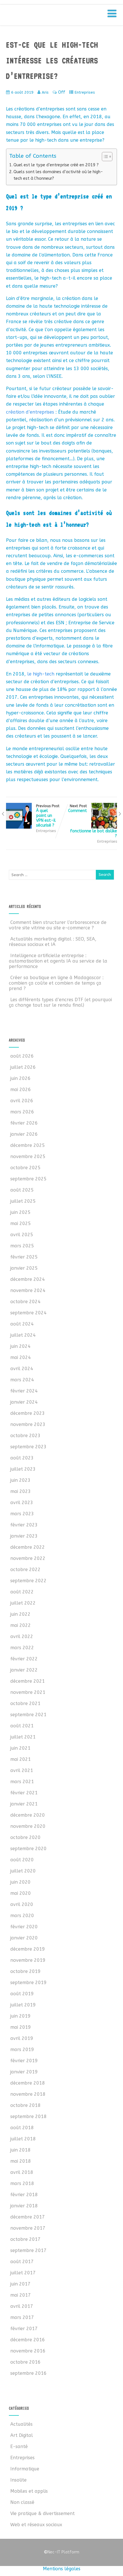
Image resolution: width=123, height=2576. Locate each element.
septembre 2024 (28, 1313)
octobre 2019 (25, 1971)
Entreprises (85, 92)
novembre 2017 (28, 2228)
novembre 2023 (28, 1424)
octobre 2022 (25, 1569)
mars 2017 (22, 2317)
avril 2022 (22, 1636)
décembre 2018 (28, 2083)
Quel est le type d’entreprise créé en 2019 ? (56, 165)
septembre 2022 (28, 1581)
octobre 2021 (25, 1703)
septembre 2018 (28, 2116)
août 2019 (22, 1994)
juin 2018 (20, 2150)
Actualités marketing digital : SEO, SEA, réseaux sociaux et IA (53, 942)
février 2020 (24, 1927)
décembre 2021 (28, 1681)
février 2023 (24, 1525)
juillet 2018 (23, 2139)
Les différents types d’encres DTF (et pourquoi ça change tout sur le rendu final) (60, 1002)
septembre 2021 (28, 1715)
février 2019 (24, 2061)
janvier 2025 (24, 1268)
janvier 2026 (24, 1134)
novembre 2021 (28, 1692)
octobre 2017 (25, 2239)
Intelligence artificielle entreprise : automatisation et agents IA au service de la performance (58, 961)
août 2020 (22, 1860)
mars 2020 (22, 1916)
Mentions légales (62, 2569)
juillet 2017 (23, 2273)
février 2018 (24, 2195)
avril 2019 (22, 2038)
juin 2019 (20, 2016)
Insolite (18, 2480)
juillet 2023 (23, 1469)
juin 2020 (20, 1882)
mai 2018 (21, 2161)
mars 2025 (22, 1246)
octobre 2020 (25, 1837)
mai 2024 (21, 1357)
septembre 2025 (28, 1179)
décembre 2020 (28, 1815)
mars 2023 (22, 1514)
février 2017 (24, 2329)
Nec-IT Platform (61, 2552)
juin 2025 (20, 1212)
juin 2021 (20, 1748)
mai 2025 (21, 1223)
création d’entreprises (30, 412)
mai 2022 (21, 1625)
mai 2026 (21, 1090)
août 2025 (22, 1190)
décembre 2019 (28, 1949)
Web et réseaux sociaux (36, 2525)
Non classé (22, 2502)
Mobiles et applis (29, 2491)
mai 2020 (21, 1893)
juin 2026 (20, 1078)
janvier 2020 (24, 1938)
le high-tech (41, 674)
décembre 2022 (28, 1547)
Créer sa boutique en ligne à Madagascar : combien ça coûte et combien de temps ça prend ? (56, 983)
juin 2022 (20, 1614)
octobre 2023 (25, 1436)
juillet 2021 (23, 1737)
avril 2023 (22, 1503)
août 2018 (22, 2128)
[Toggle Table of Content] (104, 157)
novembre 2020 (28, 1826)
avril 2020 (22, 1904)
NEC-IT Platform (51, 17)
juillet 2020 (23, 1871)
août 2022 (22, 1592)
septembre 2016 (28, 2373)
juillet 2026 (23, 1067)
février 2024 (24, 1391)
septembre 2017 (28, 2250)
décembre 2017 (28, 2217)
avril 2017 (22, 2306)
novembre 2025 (28, 1156)
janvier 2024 (24, 1402)
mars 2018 (22, 2183)
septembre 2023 (28, 1447)
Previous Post (48, 816)
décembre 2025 (28, 1145)
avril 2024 (22, 1369)
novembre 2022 (28, 1558)
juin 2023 (20, 1480)
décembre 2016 (28, 2340)
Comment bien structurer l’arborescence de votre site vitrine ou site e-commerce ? (58, 925)
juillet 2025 (23, 1201)
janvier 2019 (24, 2072)
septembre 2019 (28, 1983)
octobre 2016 (25, 2362)
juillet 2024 (23, 1335)
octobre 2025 (25, 1168)
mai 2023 (21, 1491)
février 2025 (24, 1257)
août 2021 (22, 1726)
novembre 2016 (28, 2351)
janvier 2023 (24, 1536)
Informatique (25, 2469)
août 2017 (22, 2262)
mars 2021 (22, 1782)
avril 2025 (22, 1235)
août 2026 (22, 1056)
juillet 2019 (23, 2005)
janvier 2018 (24, 2206)
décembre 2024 (28, 1279)
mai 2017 (21, 2295)
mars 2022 (22, 1648)
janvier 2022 (24, 1670)
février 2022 (24, 1659)
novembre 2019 (28, 1960)
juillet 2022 (23, 1603)
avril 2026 (22, 1101)
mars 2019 (22, 2049)
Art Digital (22, 2435)
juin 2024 (20, 1346)
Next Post (93, 821)
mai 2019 (21, 2027)
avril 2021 (22, 1770)
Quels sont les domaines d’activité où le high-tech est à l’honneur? (58, 175)
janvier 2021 (24, 1804)
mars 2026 (22, 1112)
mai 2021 (21, 1759)
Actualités (21, 2424)
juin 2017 (20, 2284)
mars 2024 (22, 1380)
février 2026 (24, 1123)
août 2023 (22, 1458)
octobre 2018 (25, 2105)
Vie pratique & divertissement (42, 2513)
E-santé (19, 2446)
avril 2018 (22, 2172)
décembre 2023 (28, 1413)
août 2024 (22, 1324)
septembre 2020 (28, 1849)
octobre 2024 (25, 1302)
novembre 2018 (28, 2094)
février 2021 (24, 1793)
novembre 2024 (28, 1290)
